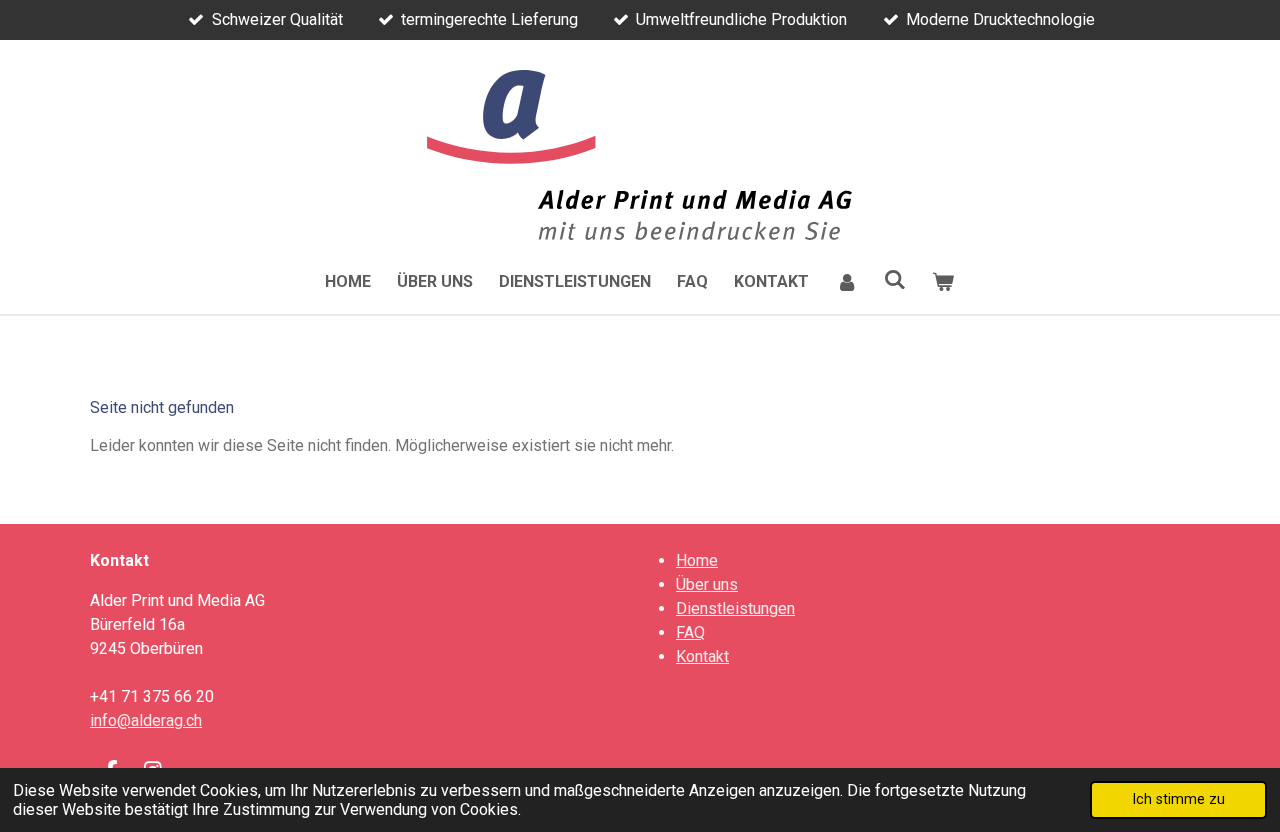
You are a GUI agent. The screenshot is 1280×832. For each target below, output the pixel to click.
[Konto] (846, 282)
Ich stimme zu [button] (1178, 799)
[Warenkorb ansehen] (943, 282)
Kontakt (702, 656)
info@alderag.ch (146, 720)
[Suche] (895, 279)
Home (697, 560)
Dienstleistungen (735, 608)
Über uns (707, 584)
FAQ (690, 632)
